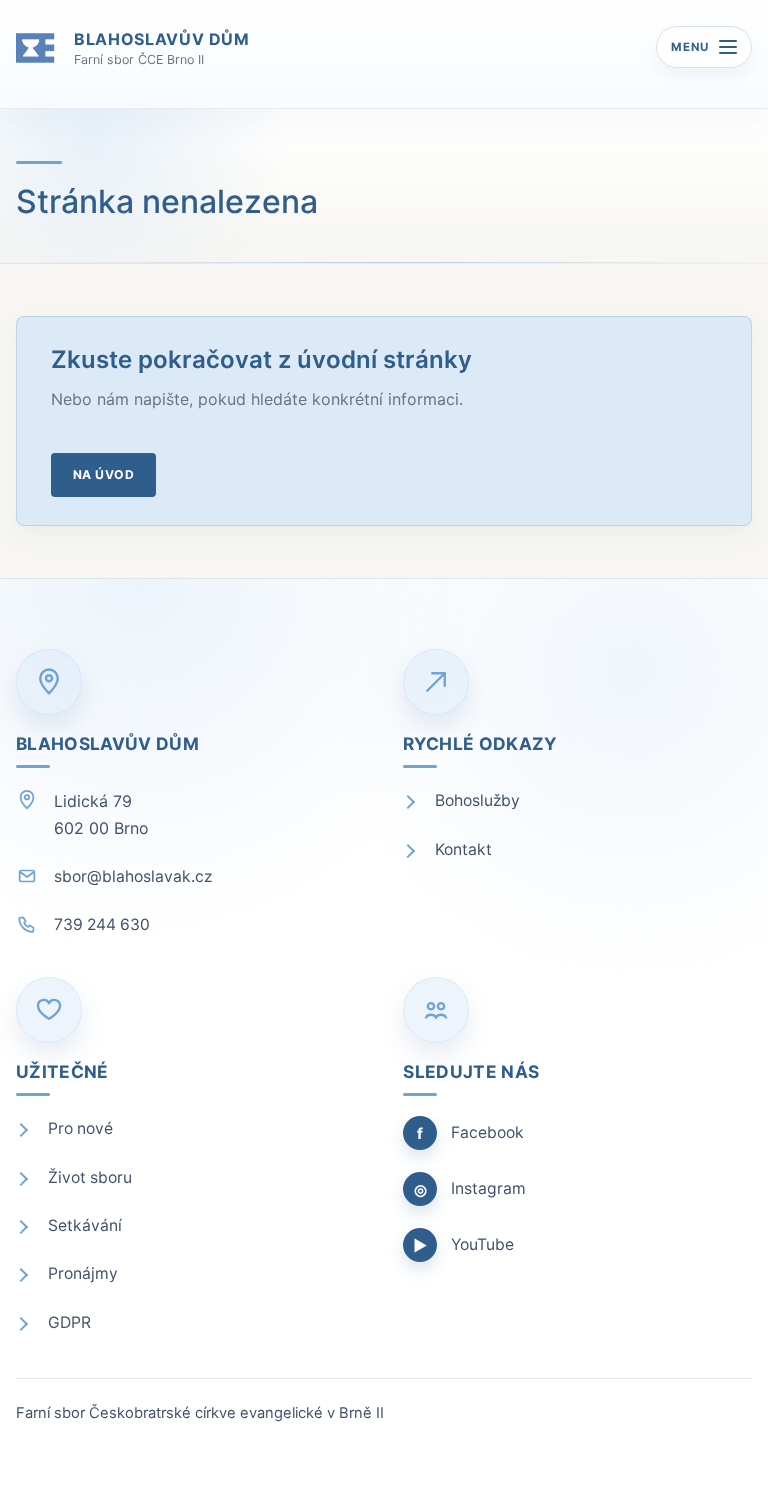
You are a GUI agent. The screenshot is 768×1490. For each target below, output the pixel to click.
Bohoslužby (477, 800)
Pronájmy (83, 1273)
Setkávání (85, 1225)
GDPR (69, 1322)
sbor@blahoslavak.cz (133, 876)
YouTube (463, 1245)
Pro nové (80, 1128)
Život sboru (90, 1177)
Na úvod (103, 474)
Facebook (470, 1133)
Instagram (470, 1189)
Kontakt (463, 849)
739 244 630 (102, 924)
